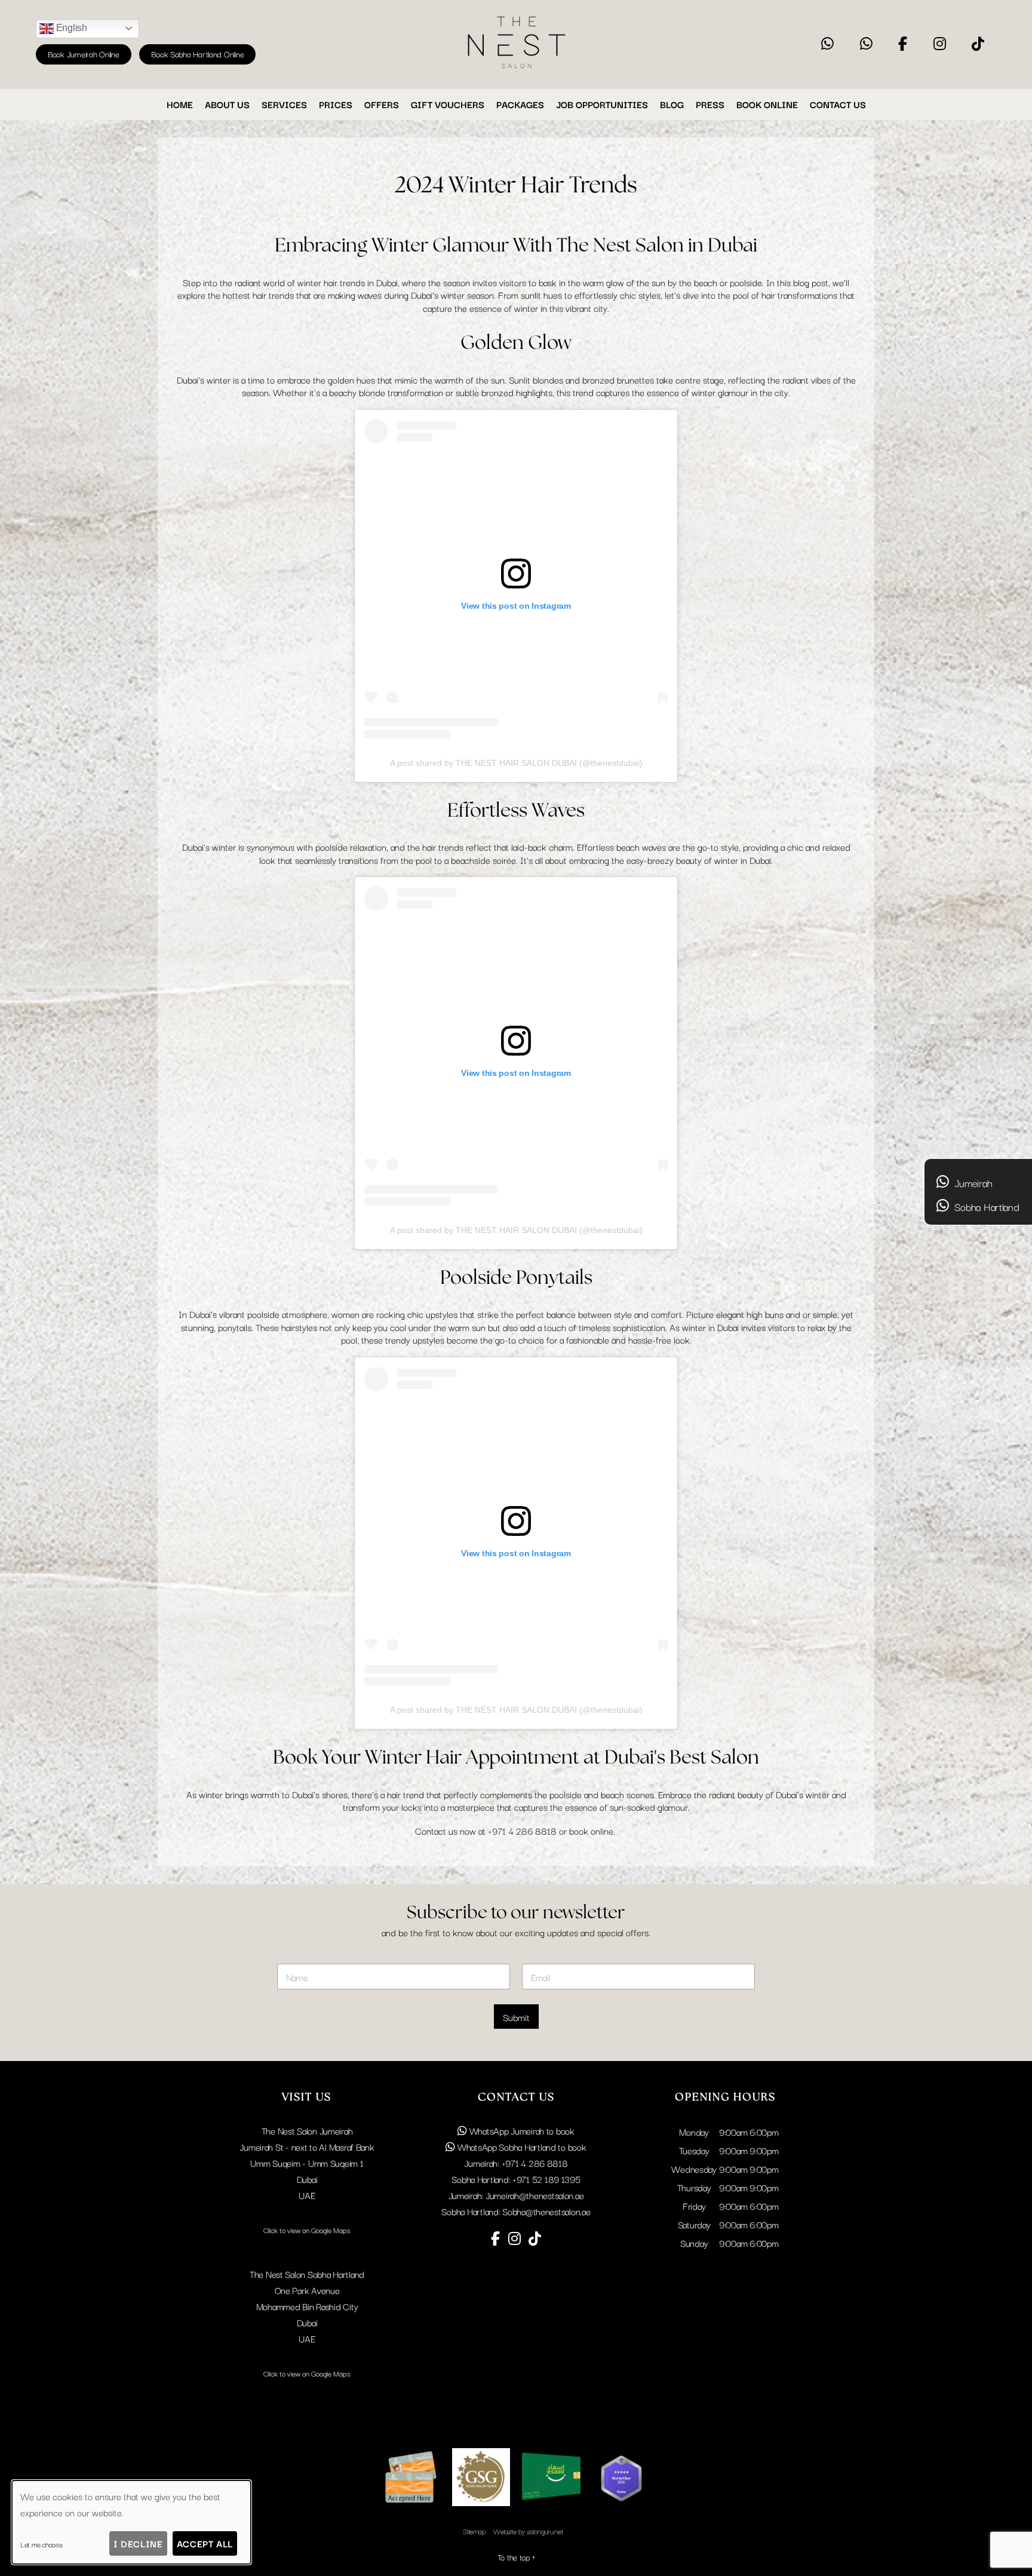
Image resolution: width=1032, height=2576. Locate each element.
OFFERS (382, 104)
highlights (534, 392)
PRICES (336, 104)
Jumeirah (972, 1183)
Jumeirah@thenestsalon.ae (535, 2195)
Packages (520, 104)
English (70, 28)
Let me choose (42, 2544)
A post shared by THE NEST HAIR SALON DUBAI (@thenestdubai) (516, 763)
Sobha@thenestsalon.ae (546, 2211)
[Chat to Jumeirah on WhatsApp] (827, 44)
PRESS (710, 104)
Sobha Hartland (986, 1206)
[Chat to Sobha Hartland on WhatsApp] (866, 44)
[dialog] (131, 2522)
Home (180, 104)
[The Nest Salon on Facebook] (903, 44)
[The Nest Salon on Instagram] (940, 44)
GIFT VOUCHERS (448, 104)
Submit (516, 2017)
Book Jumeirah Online (84, 54)
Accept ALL (205, 2543)
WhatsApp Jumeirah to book (521, 2130)
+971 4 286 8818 (522, 1830)
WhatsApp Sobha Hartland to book (520, 2146)
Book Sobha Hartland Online (197, 54)
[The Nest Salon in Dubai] (516, 69)
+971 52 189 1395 (546, 2179)
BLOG (672, 104)
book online (591, 1830)
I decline (138, 2543)
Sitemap (474, 2531)
